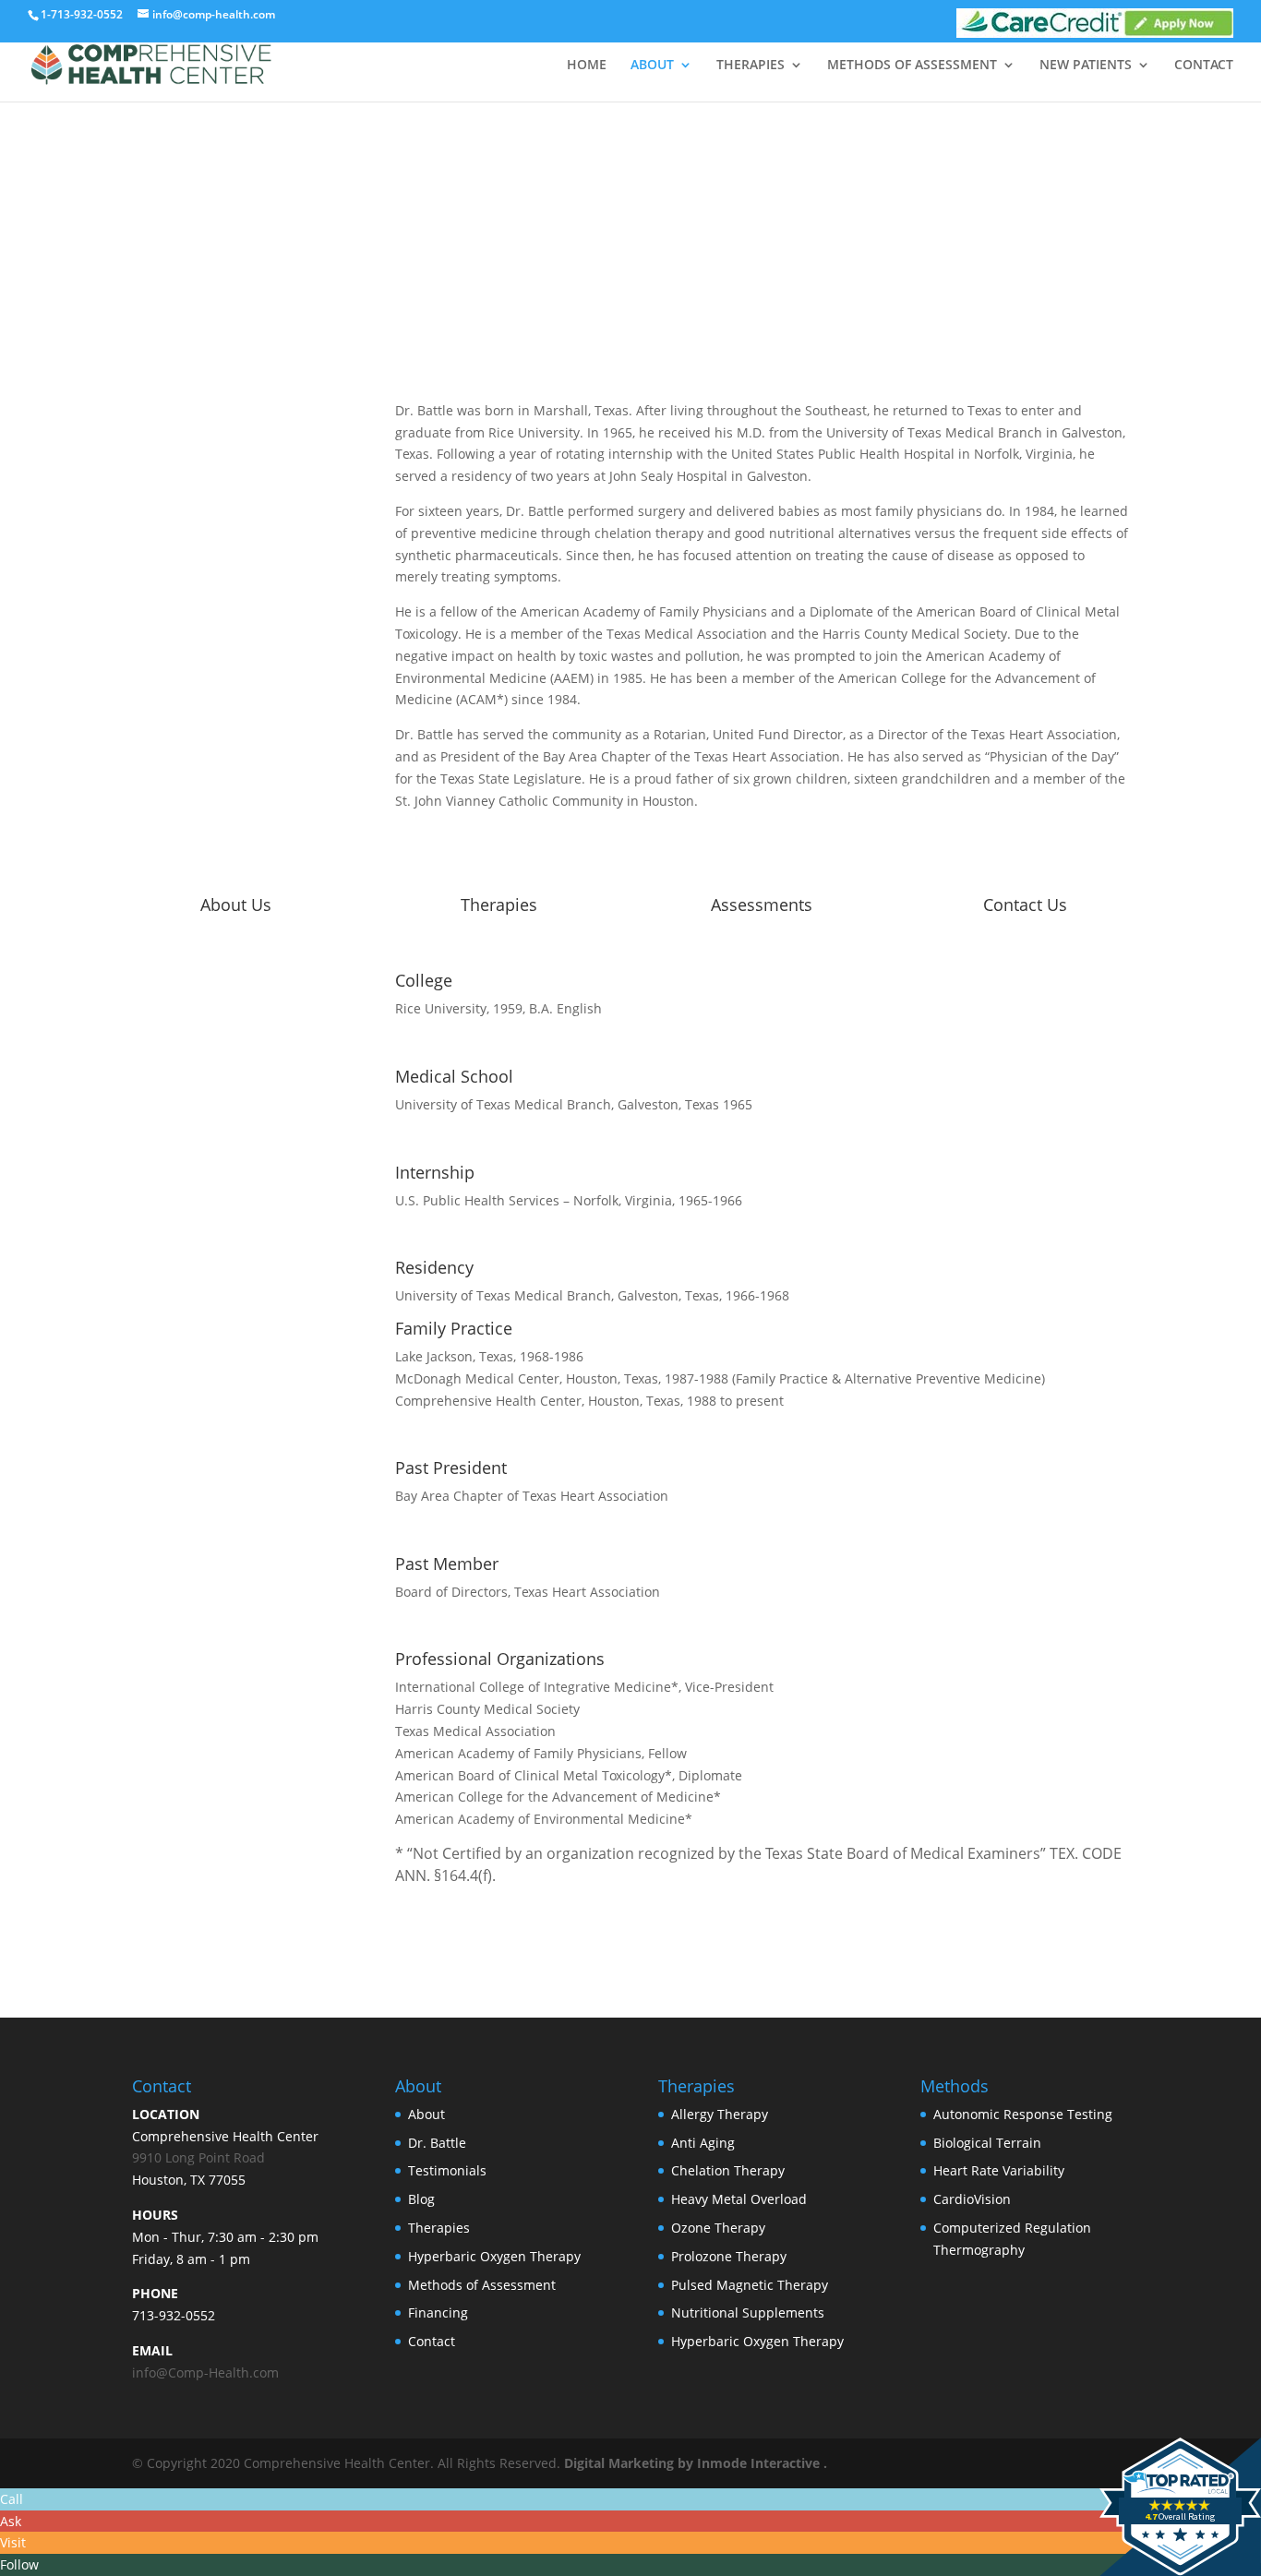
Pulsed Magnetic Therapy (750, 2285)
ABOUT (652, 66)
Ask (11, 2521)
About (426, 2114)
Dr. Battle (437, 2143)
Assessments (762, 905)
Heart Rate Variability (999, 2170)
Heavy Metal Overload (739, 2199)
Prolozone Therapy (729, 2256)
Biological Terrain (987, 2143)
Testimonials (447, 2170)
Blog (421, 2199)
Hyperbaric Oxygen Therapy (494, 2256)
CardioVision (972, 2199)
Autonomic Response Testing (1023, 2114)
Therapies (499, 905)
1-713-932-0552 (82, 14)
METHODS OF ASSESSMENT (912, 66)
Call (12, 2499)
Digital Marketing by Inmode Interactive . (696, 2463)
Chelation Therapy (728, 2170)
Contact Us (1025, 905)
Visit (13, 2542)
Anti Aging (703, 2143)
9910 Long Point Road (198, 2157)
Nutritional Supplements (748, 2312)
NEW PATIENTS (1086, 66)
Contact (432, 2341)
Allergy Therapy (720, 2114)
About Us (236, 905)
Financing (438, 2312)
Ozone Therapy (718, 2228)
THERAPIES (751, 66)
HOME (587, 66)
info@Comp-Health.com (205, 2372)
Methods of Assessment (482, 2285)
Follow (19, 2564)
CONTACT (1204, 66)
